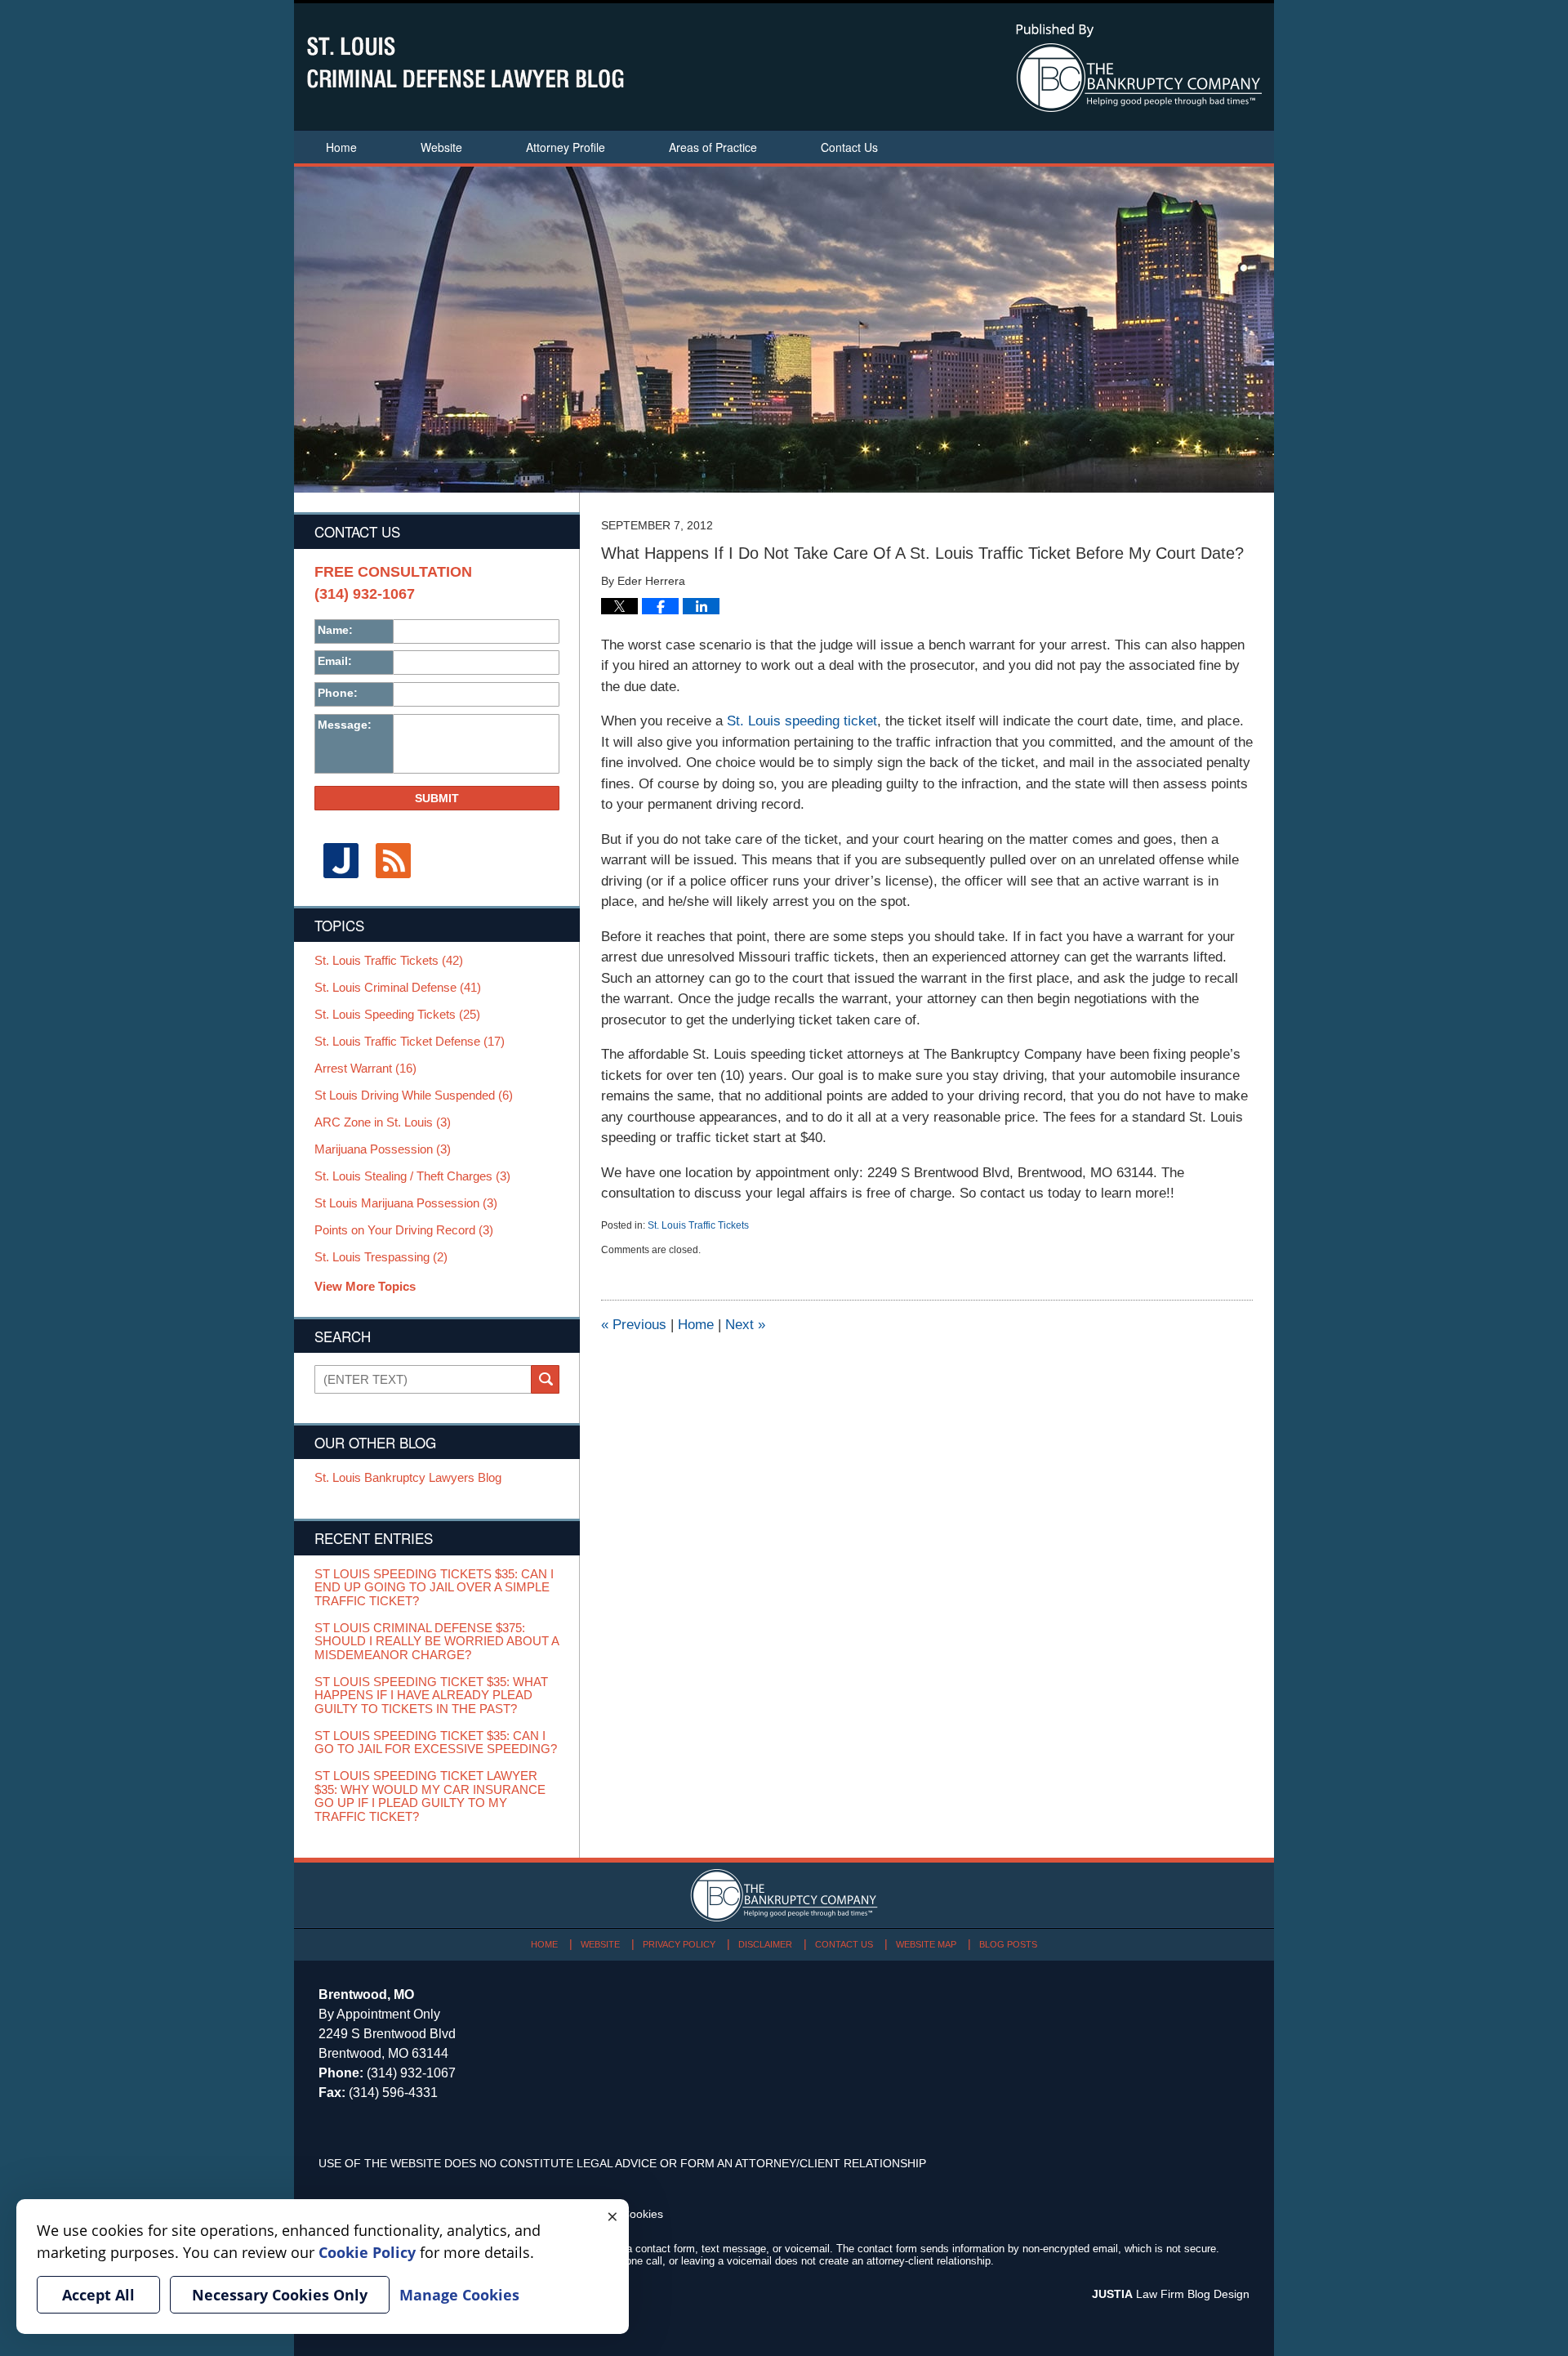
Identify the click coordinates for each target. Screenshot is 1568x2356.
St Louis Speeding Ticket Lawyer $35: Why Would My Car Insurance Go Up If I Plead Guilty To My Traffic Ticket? (430, 1796)
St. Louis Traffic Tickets (698, 1225)
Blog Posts (1008, 1944)
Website (441, 147)
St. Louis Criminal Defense (398, 988)
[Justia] (341, 861)
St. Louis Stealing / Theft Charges (412, 1176)
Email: (335, 661)
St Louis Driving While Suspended (414, 1095)
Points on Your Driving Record (404, 1230)
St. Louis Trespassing (381, 1257)
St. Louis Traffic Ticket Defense (410, 1042)
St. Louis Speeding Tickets (397, 1015)
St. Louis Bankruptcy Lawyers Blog (408, 1478)
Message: (345, 725)
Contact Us (849, 147)
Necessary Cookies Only (280, 2295)
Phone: (338, 693)
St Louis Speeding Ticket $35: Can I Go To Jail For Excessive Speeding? (436, 1743)
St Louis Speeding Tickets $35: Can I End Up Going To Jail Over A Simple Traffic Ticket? (434, 1588)
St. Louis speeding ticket (802, 721)
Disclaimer (765, 1944)
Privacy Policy (679, 1944)
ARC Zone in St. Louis (383, 1122)
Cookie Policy (367, 2252)
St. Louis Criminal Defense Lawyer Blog (465, 62)
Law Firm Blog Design (1171, 2294)
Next (745, 1325)
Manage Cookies (459, 2295)
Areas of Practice (713, 147)
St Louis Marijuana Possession (406, 1203)
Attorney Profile (566, 147)
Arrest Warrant (365, 1069)
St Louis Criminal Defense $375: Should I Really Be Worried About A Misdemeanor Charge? (437, 1642)
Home (341, 147)
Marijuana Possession (383, 1149)
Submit (437, 798)
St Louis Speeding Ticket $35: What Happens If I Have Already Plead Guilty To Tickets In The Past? (431, 1696)
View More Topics (365, 1286)
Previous (634, 1325)
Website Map (926, 1944)
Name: (335, 630)
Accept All (98, 2295)
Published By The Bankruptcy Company (1139, 68)
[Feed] (393, 861)
